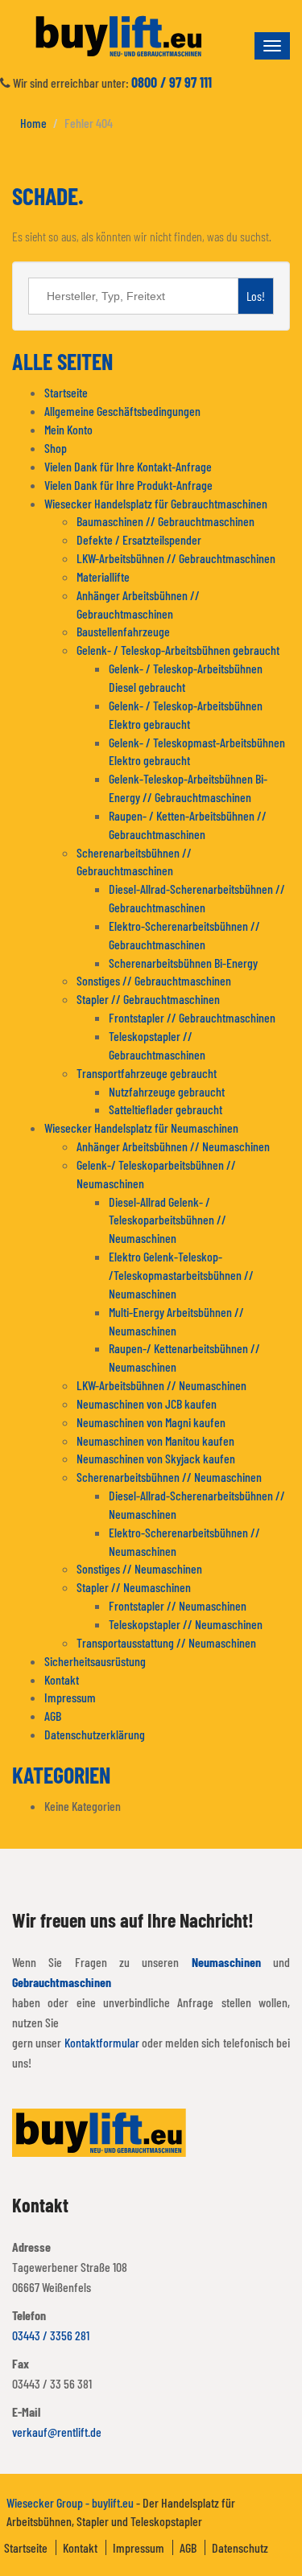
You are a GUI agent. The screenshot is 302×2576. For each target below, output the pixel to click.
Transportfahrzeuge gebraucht (147, 1073)
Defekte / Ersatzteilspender (139, 539)
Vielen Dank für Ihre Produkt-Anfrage (128, 485)
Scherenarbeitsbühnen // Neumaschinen (169, 1477)
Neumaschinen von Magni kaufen (151, 1422)
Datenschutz (240, 2547)
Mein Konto (68, 429)
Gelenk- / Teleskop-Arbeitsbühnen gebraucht (178, 650)
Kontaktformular (102, 2042)
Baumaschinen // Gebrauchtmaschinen (165, 521)
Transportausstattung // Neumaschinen (166, 1642)
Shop (56, 448)
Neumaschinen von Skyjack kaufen (156, 1458)
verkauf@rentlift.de (57, 2432)
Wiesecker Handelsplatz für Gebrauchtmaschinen (156, 503)
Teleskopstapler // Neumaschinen (186, 1624)
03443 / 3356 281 (51, 2335)
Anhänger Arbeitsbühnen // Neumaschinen (173, 1146)
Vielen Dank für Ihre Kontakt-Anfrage (128, 466)
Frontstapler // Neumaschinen (178, 1605)
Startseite (66, 392)
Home (33, 123)
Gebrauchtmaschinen (62, 1982)
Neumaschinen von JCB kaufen (147, 1403)
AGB (53, 1716)
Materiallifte (103, 576)
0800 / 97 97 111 (172, 82)
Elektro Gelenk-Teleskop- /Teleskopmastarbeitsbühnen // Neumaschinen (181, 1275)
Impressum (70, 1697)
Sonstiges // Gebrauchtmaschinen (154, 980)
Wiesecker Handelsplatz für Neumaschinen (141, 1128)
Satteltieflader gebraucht (165, 1109)
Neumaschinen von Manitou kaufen (155, 1440)
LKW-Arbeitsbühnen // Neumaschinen (161, 1385)
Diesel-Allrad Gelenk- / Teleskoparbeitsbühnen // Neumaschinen (168, 1220)
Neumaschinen (226, 1962)
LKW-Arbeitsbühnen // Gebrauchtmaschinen (176, 558)
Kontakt (62, 1679)
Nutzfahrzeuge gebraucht (167, 1091)
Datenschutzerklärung (95, 1734)
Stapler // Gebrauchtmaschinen (148, 999)
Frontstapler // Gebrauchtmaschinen (192, 1017)
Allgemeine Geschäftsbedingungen (122, 411)
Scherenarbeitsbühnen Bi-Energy (183, 963)
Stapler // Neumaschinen (134, 1587)
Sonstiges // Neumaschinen (139, 1568)
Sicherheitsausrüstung (95, 1661)
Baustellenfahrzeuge (123, 631)
